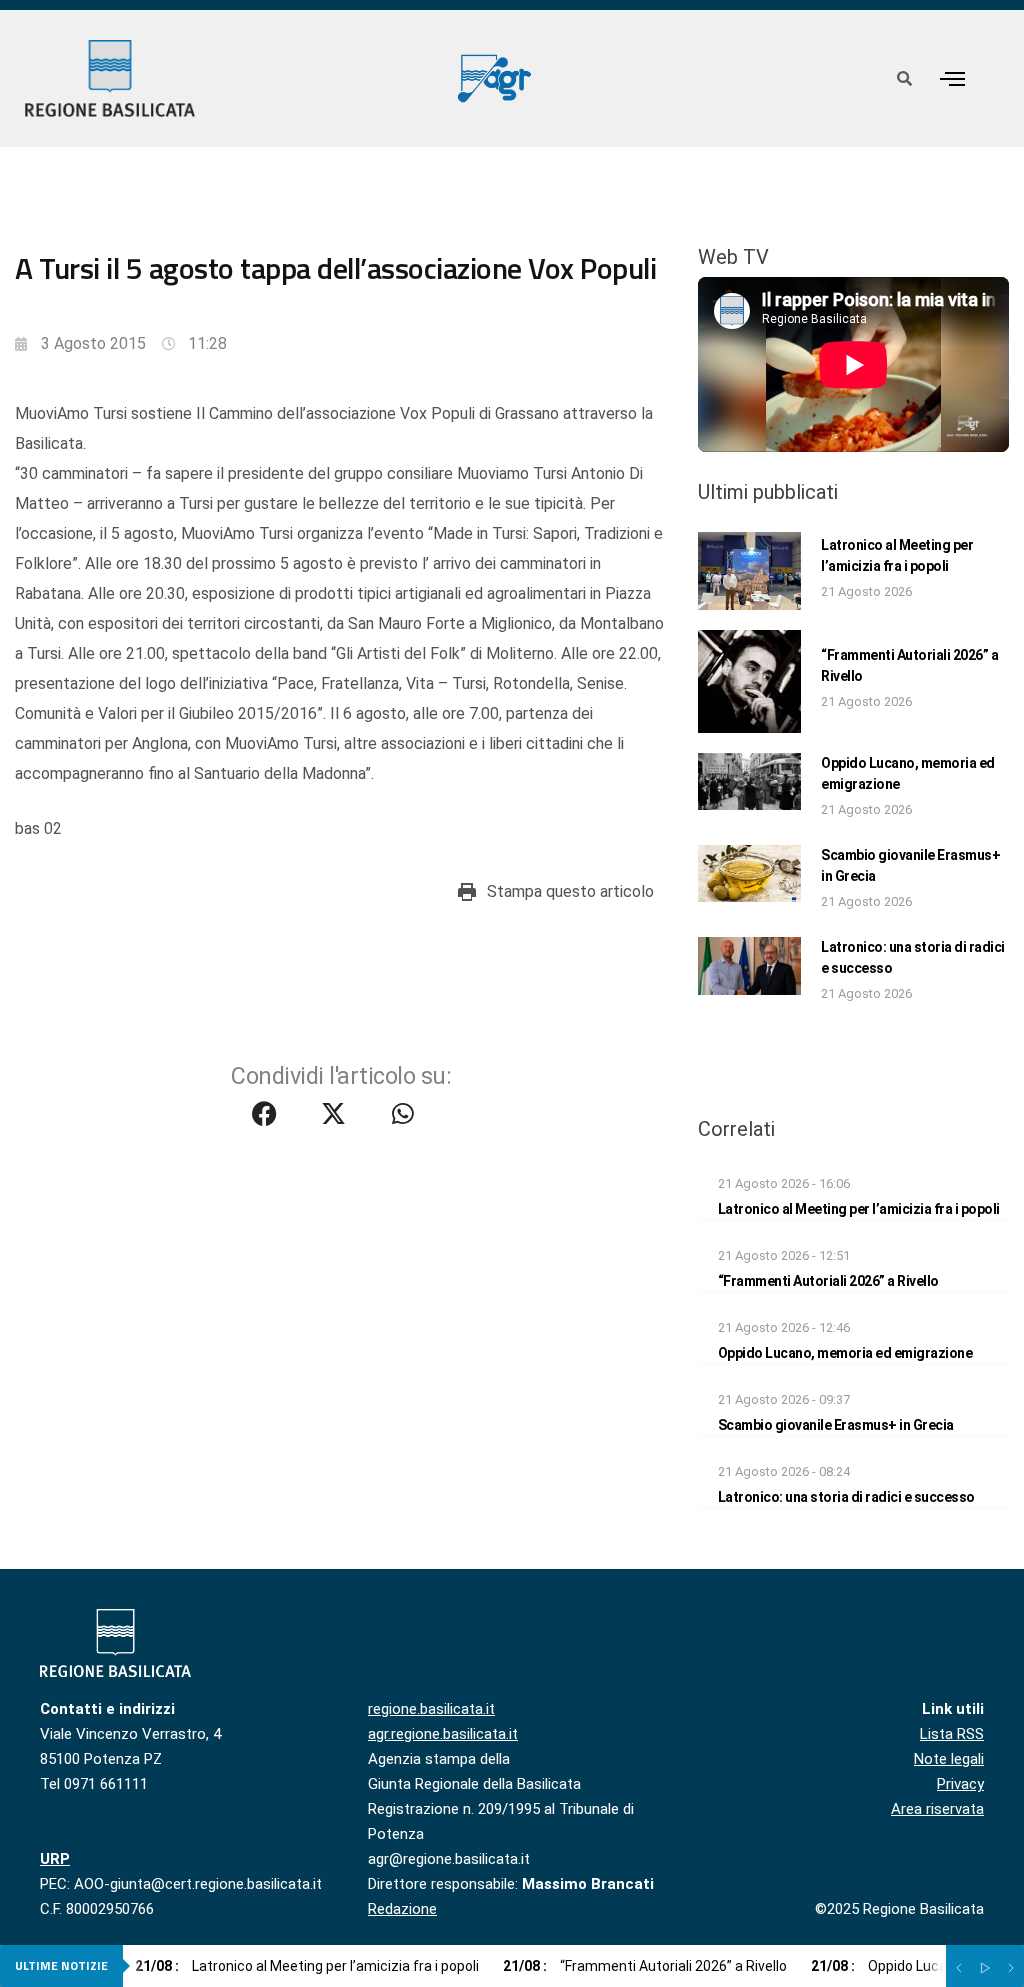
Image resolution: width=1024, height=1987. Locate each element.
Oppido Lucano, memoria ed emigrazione (845, 1353)
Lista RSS (952, 1734)
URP (55, 1859)
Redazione (402, 1909)
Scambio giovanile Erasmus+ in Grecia (836, 1425)
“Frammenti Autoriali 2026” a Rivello (828, 1281)
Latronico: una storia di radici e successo (846, 1497)
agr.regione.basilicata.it (443, 1734)
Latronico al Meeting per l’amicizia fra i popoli (859, 1209)
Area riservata (937, 1809)
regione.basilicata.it (431, 1709)
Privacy (960, 1784)
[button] (952, 78)
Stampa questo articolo (570, 891)
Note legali (949, 1759)
